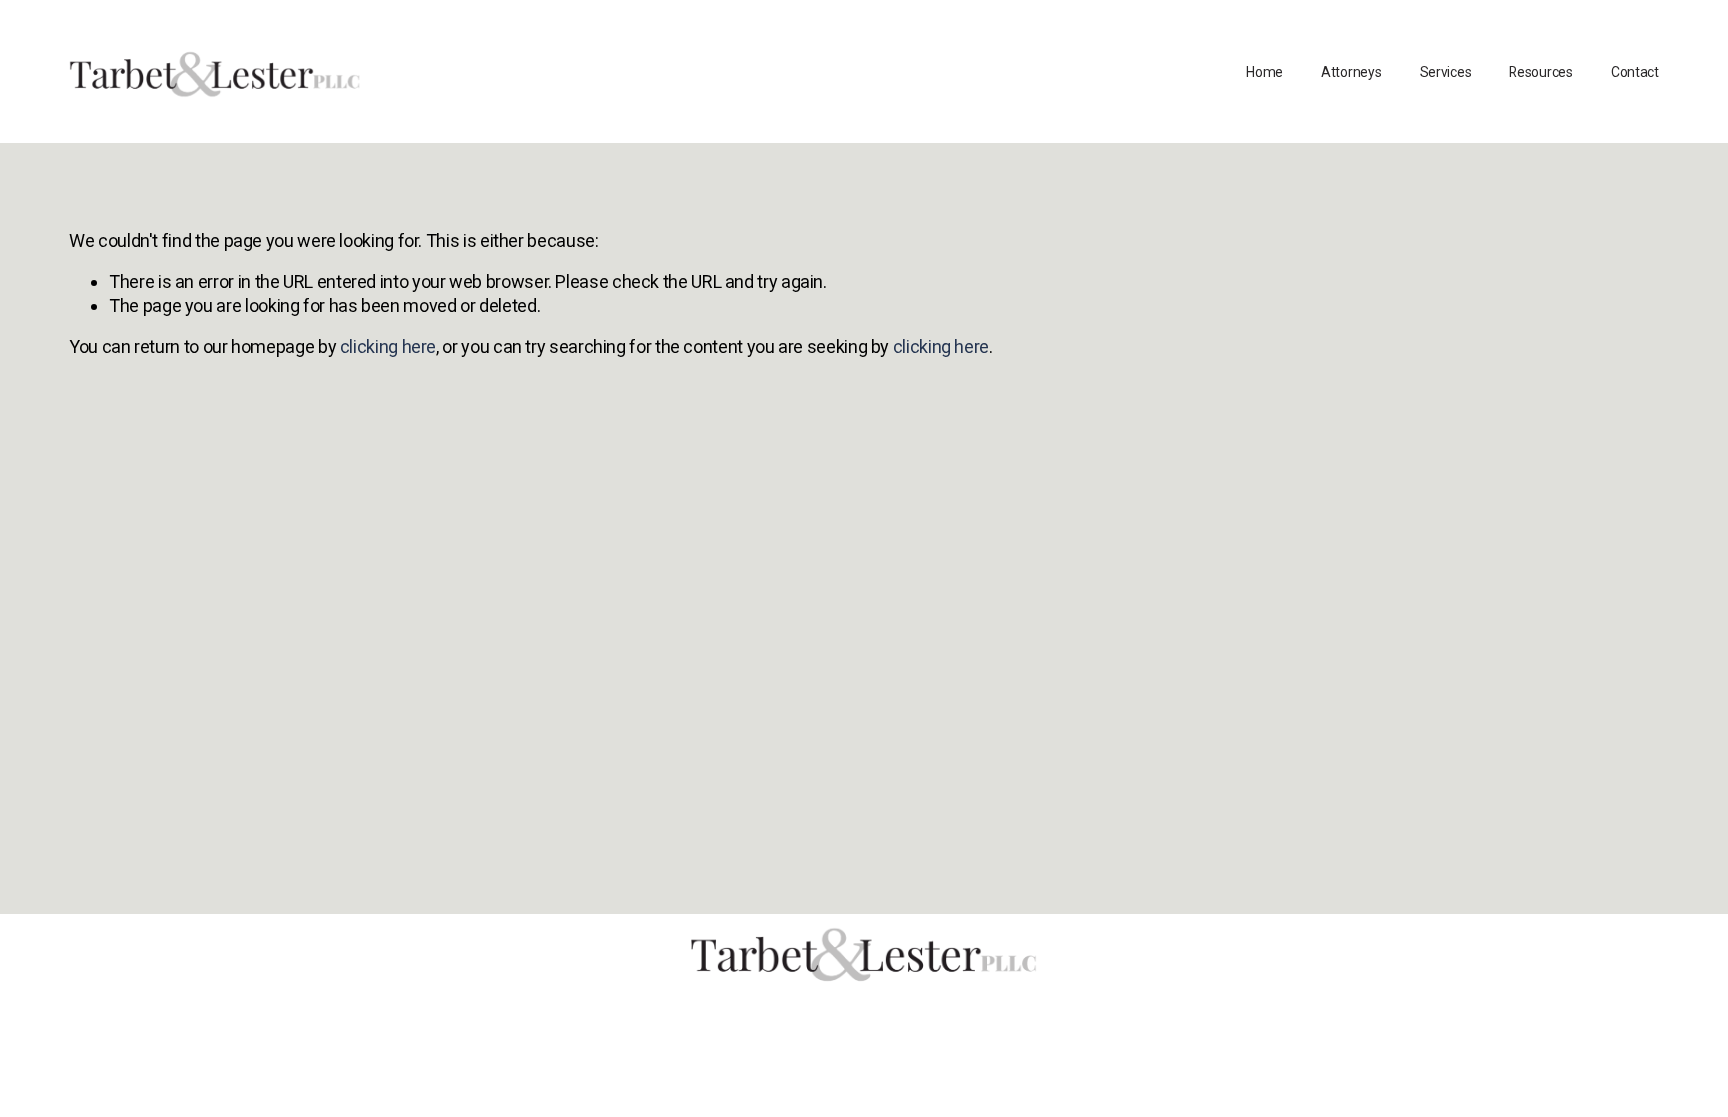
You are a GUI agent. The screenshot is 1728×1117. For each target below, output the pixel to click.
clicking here (388, 346)
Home (1264, 72)
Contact (1635, 72)
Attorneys (1351, 72)
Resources (1541, 72)
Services (1446, 72)
